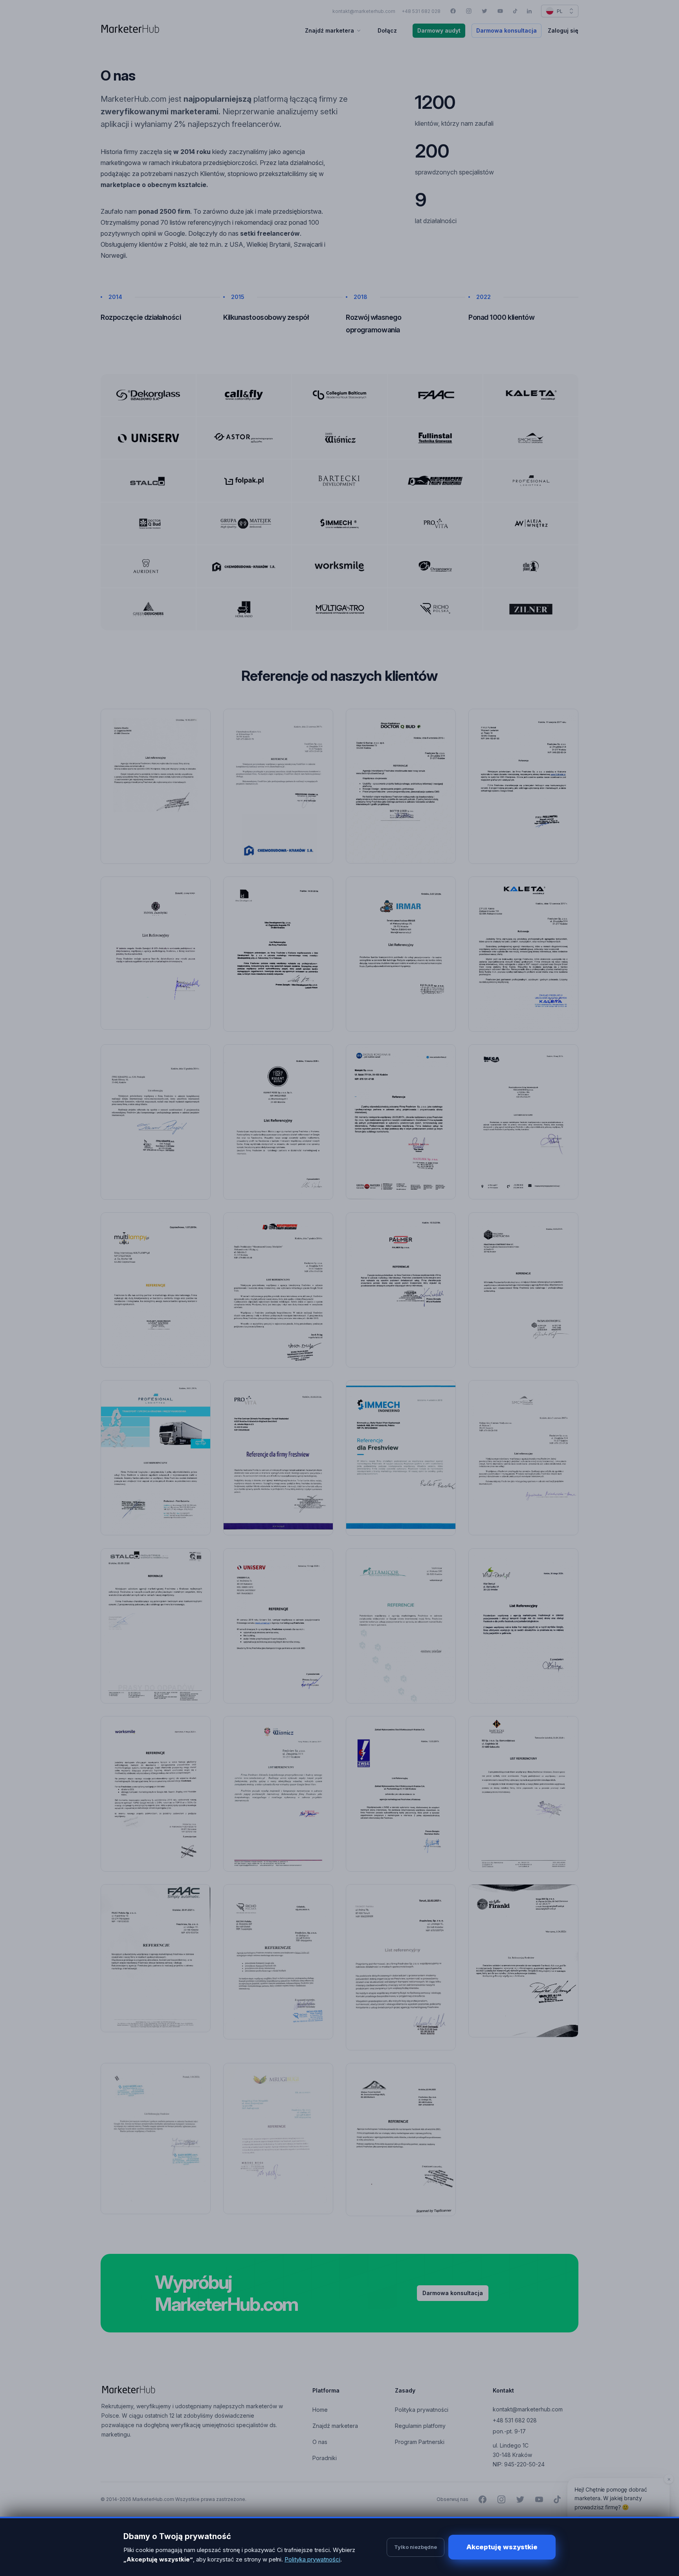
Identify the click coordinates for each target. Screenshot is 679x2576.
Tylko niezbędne (416, 2547)
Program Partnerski (420, 2442)
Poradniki (325, 2458)
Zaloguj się (563, 30)
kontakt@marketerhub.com (364, 11)
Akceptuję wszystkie (502, 2547)
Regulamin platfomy (420, 2426)
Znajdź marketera (329, 30)
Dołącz (387, 30)
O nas (320, 2442)
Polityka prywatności (422, 2410)
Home (320, 2410)
